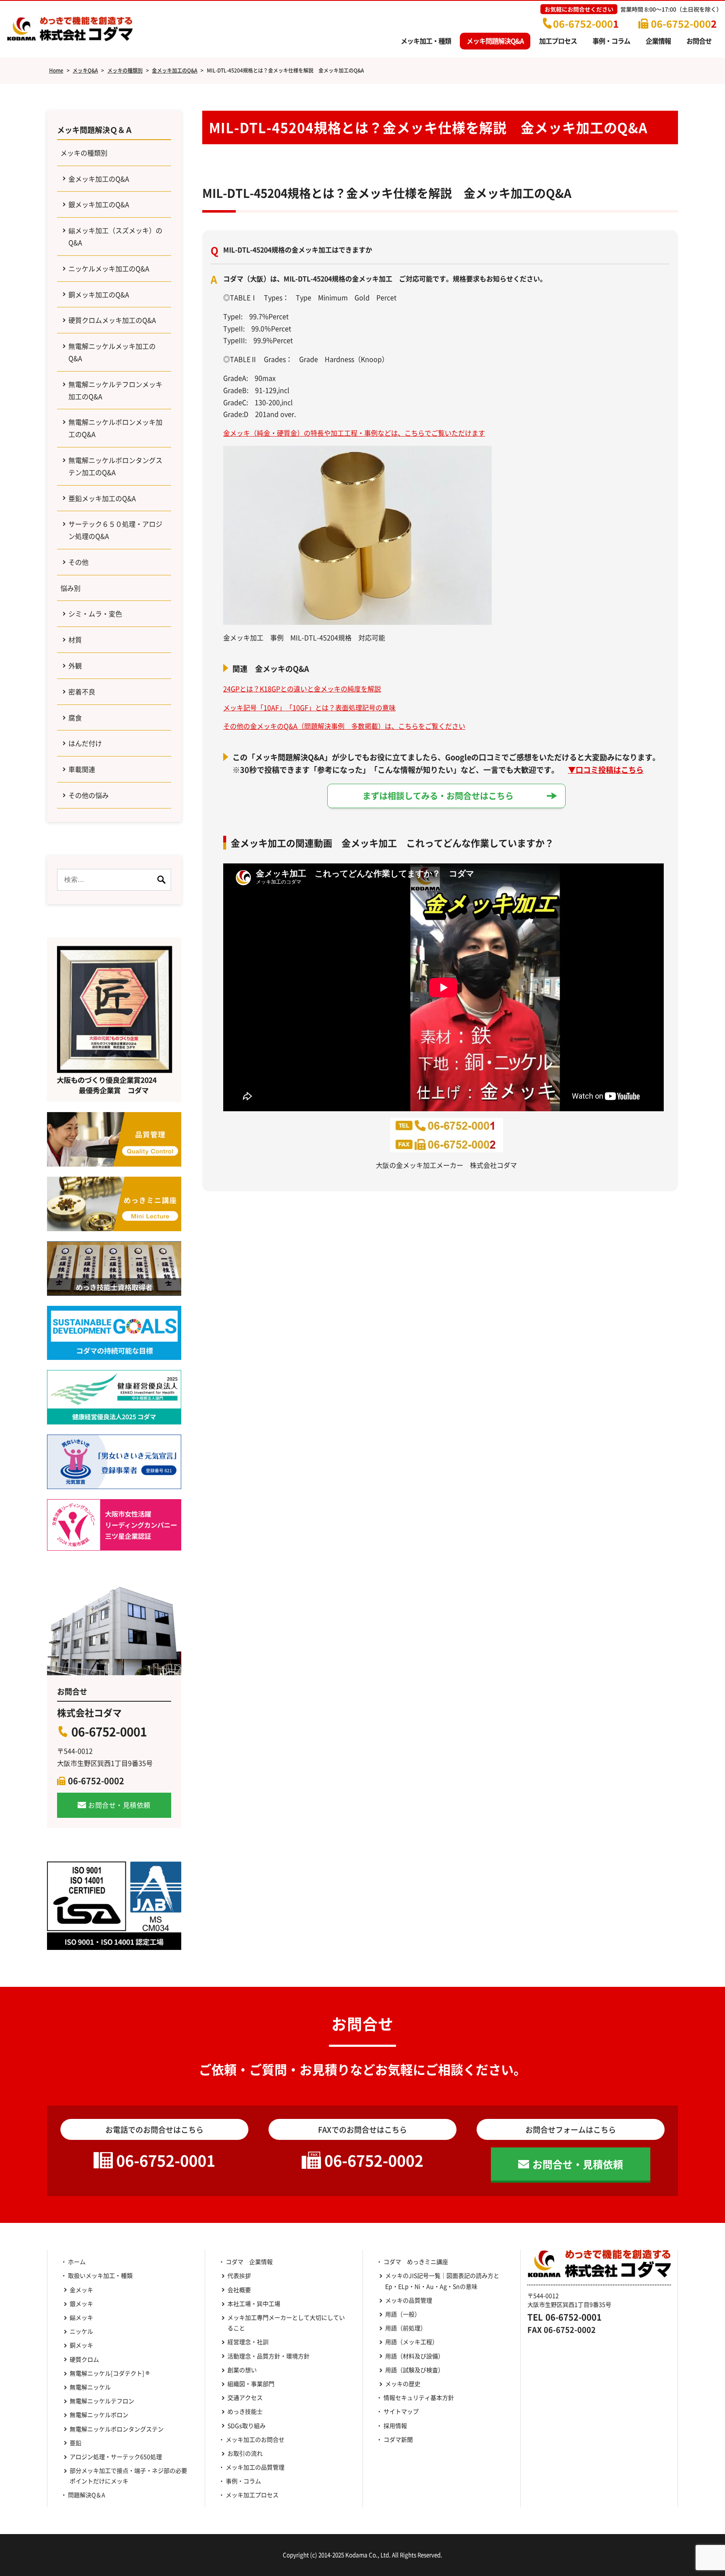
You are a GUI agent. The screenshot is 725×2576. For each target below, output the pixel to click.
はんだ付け (85, 743)
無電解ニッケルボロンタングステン (117, 2429)
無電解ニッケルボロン (99, 2415)
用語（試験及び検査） (415, 2370)
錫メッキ (81, 2317)
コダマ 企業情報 (249, 2261)
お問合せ (699, 41)
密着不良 (82, 691)
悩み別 (70, 588)
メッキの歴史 (403, 2384)
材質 (75, 639)
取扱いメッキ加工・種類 (100, 2275)
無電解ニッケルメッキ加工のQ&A (112, 352)
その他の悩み (89, 795)
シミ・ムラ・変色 (95, 613)
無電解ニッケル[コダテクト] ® (110, 2373)
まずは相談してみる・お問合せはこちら (438, 796)
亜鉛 (76, 2443)
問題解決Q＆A (87, 2495)
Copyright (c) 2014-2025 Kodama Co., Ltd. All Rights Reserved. (362, 2555)
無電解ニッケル (90, 2387)
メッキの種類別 (84, 153)
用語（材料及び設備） (415, 2356)
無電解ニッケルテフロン (102, 2401)
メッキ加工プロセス (252, 2495)
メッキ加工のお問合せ (255, 2439)
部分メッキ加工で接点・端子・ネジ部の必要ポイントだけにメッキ (128, 2476)
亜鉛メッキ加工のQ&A (102, 498)
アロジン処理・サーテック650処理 (119, 2456)
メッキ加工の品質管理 (255, 2467)
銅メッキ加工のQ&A (99, 294)
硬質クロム (84, 2359)
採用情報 (395, 2425)
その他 (78, 562)
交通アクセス (245, 2397)
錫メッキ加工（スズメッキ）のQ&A (115, 236)
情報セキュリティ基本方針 (419, 2397)
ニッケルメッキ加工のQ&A (109, 268)
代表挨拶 (239, 2275)
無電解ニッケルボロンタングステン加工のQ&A (115, 466)
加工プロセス (558, 41)
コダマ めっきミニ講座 (416, 2261)
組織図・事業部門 (251, 2384)
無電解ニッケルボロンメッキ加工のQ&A (115, 428)
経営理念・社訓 (248, 2342)
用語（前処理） (406, 2328)
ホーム (77, 2261)
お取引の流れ (245, 2453)
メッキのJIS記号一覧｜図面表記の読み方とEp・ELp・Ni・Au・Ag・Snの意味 (442, 2281)
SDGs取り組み (249, 2425)
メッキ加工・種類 (426, 41)
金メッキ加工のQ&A (99, 179)
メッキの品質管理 (409, 2300)
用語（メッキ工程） (412, 2342)
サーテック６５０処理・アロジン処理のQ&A (115, 530)
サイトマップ (401, 2411)
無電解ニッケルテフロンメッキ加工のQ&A (115, 390)
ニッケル (81, 2331)
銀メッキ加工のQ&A (99, 204)
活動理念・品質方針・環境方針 (269, 2356)
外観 (75, 665)
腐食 (75, 717)
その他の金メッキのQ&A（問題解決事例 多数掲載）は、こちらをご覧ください (344, 726)
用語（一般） (403, 2314)
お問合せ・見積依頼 (119, 1805)
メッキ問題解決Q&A (495, 41)
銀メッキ (81, 2303)
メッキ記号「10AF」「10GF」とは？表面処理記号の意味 (309, 707)
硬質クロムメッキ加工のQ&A (112, 320)
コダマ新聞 (398, 2439)
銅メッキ (81, 2345)
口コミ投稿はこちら (610, 769)
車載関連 (82, 769)
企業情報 (658, 41)
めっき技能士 (245, 2411)
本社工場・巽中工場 (257, 2303)
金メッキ (81, 2290)
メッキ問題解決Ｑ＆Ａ (95, 130)
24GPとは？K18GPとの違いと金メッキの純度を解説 (302, 689)
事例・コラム (611, 41)
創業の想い (242, 2370)
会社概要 (239, 2290)
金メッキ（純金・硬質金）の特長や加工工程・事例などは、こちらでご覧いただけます (354, 433)
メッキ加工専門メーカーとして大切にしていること (286, 2323)
